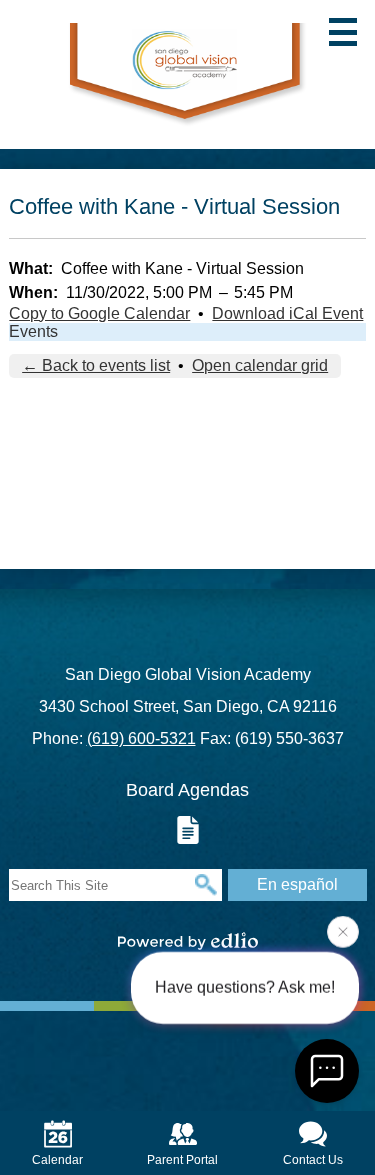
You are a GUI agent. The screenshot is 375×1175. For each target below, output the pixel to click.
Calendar (57, 1160)
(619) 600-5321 (141, 738)
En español (297, 884)
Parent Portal (182, 1160)
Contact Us (313, 1160)
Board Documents (188, 830)
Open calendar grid (260, 365)
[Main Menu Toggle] (343, 32)
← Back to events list (96, 365)
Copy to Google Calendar (99, 313)
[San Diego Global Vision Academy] (187, 74)
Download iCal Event (287, 313)
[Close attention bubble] (343, 934)
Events (33, 331)
